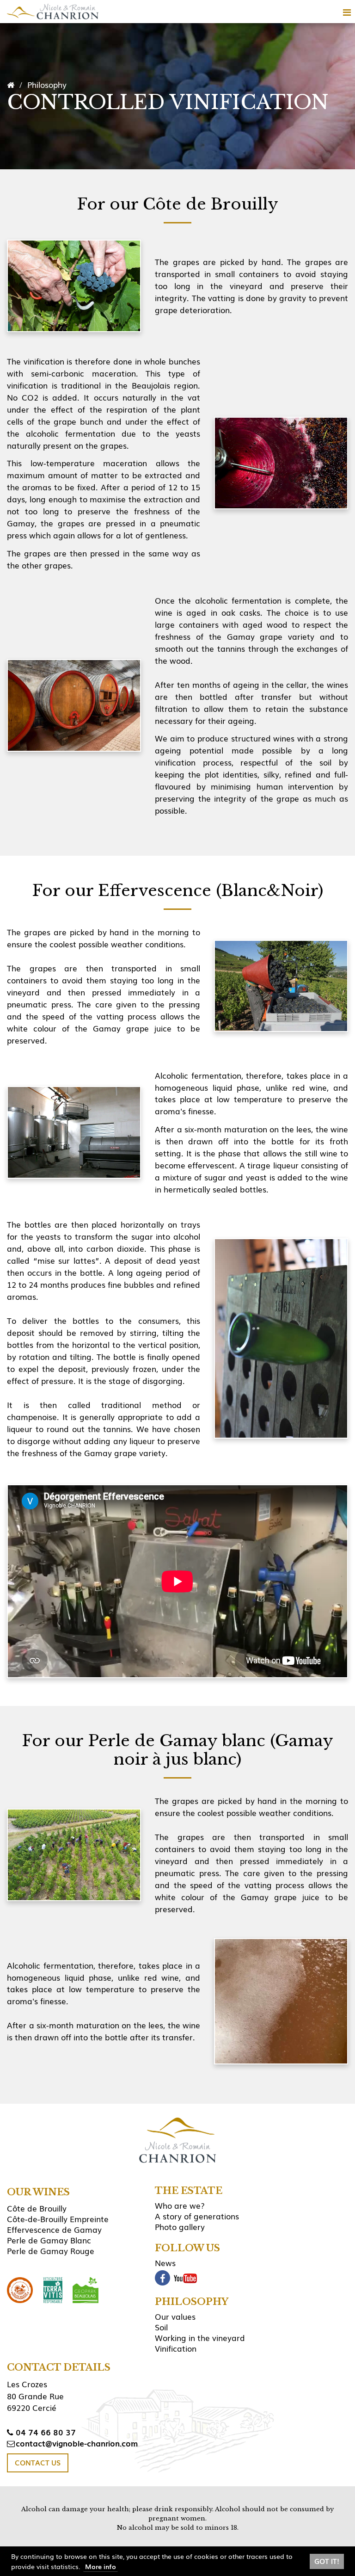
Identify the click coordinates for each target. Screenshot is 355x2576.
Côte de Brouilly (37, 2208)
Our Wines (38, 2192)
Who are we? (180, 2205)
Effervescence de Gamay (54, 2229)
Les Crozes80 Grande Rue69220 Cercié (35, 2396)
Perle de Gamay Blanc (49, 2240)
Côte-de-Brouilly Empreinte (58, 2219)
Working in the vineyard (200, 2338)
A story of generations (197, 2216)
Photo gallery (180, 2227)
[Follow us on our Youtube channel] (185, 2278)
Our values (175, 2316)
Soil (161, 2327)
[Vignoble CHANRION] (53, 12)
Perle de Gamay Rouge (51, 2251)
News (165, 2263)
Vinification (176, 2348)
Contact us (38, 2463)
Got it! (327, 2561)
